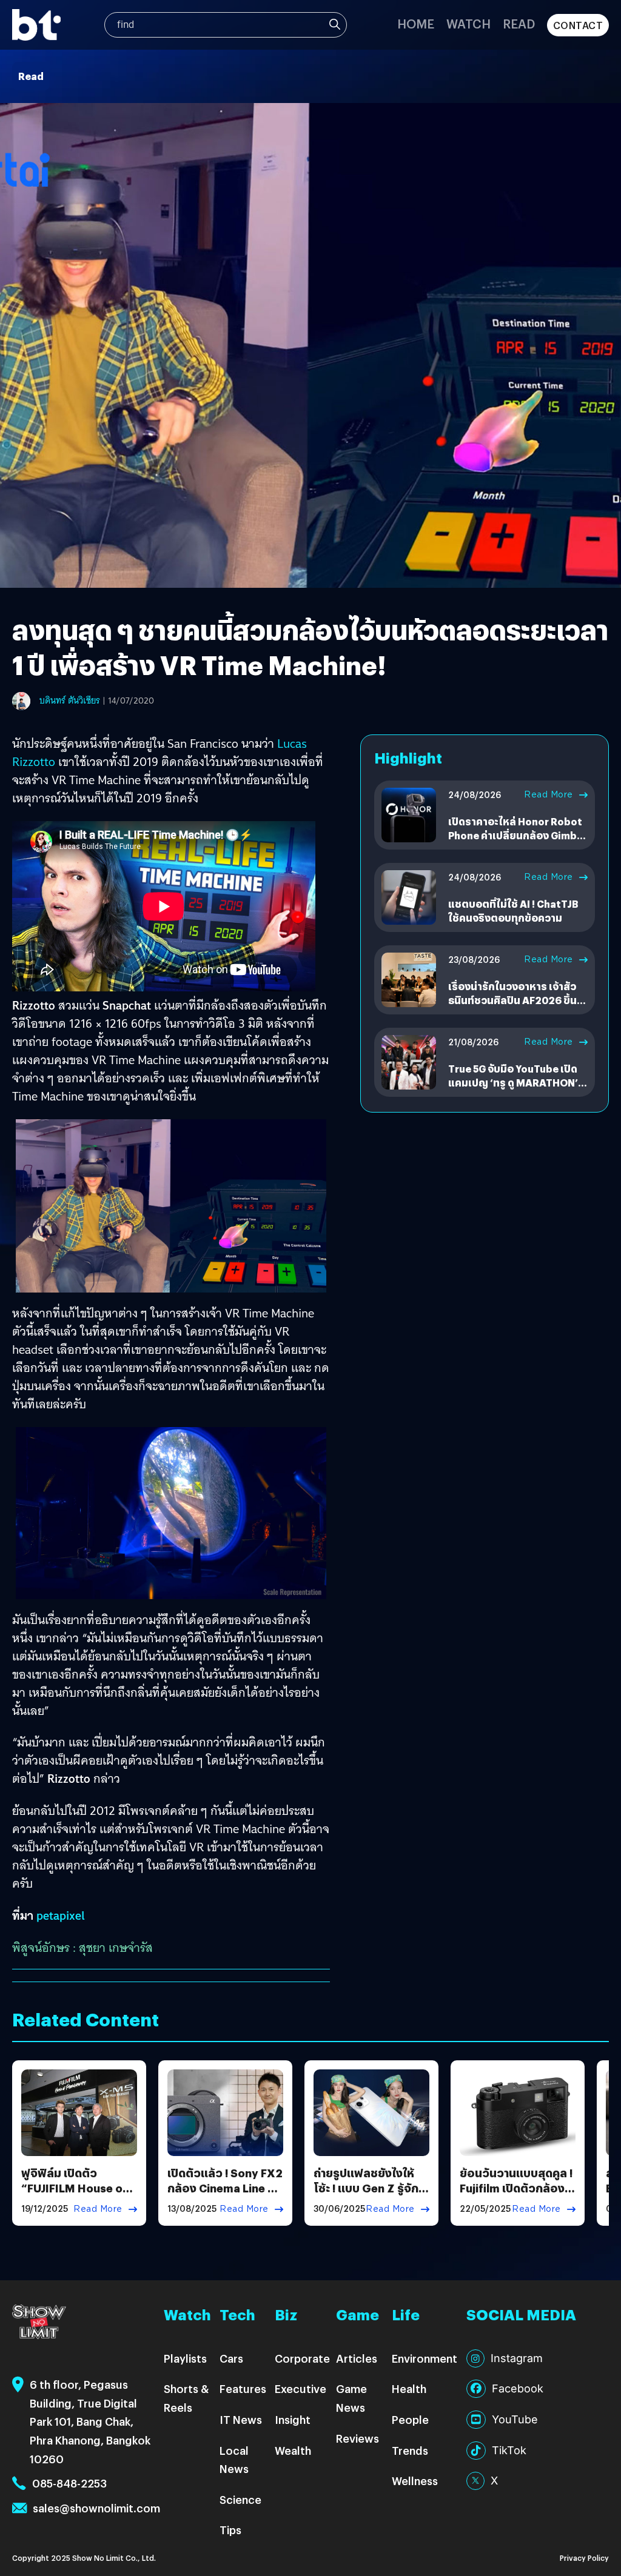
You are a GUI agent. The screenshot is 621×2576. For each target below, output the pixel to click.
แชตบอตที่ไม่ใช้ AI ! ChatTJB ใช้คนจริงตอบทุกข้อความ (513, 910)
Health (409, 2388)
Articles (357, 2358)
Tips (230, 2530)
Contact (578, 25)
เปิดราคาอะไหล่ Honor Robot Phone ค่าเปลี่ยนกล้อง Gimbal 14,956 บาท (517, 835)
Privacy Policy (584, 2558)
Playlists (185, 2358)
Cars (231, 2358)
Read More (549, 794)
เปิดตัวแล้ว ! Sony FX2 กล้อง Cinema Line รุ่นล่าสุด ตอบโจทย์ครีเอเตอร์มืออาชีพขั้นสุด (225, 2196)
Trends (410, 2450)
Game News (351, 2398)
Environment (425, 2358)
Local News (234, 2460)
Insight (293, 2419)
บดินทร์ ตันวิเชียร (70, 701)
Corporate (302, 2358)
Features (243, 2388)
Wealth (293, 2450)
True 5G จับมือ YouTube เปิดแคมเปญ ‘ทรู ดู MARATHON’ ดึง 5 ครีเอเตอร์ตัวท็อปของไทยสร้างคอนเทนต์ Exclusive (518, 1089)
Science (240, 2499)
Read (519, 23)
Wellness (415, 2481)
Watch (468, 23)
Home (416, 23)
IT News (241, 2419)
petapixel (61, 1915)
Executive (300, 2388)
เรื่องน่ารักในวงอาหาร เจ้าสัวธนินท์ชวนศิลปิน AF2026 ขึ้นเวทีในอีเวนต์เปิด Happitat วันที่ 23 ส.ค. (516, 1007)
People (410, 2419)
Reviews (357, 2438)
